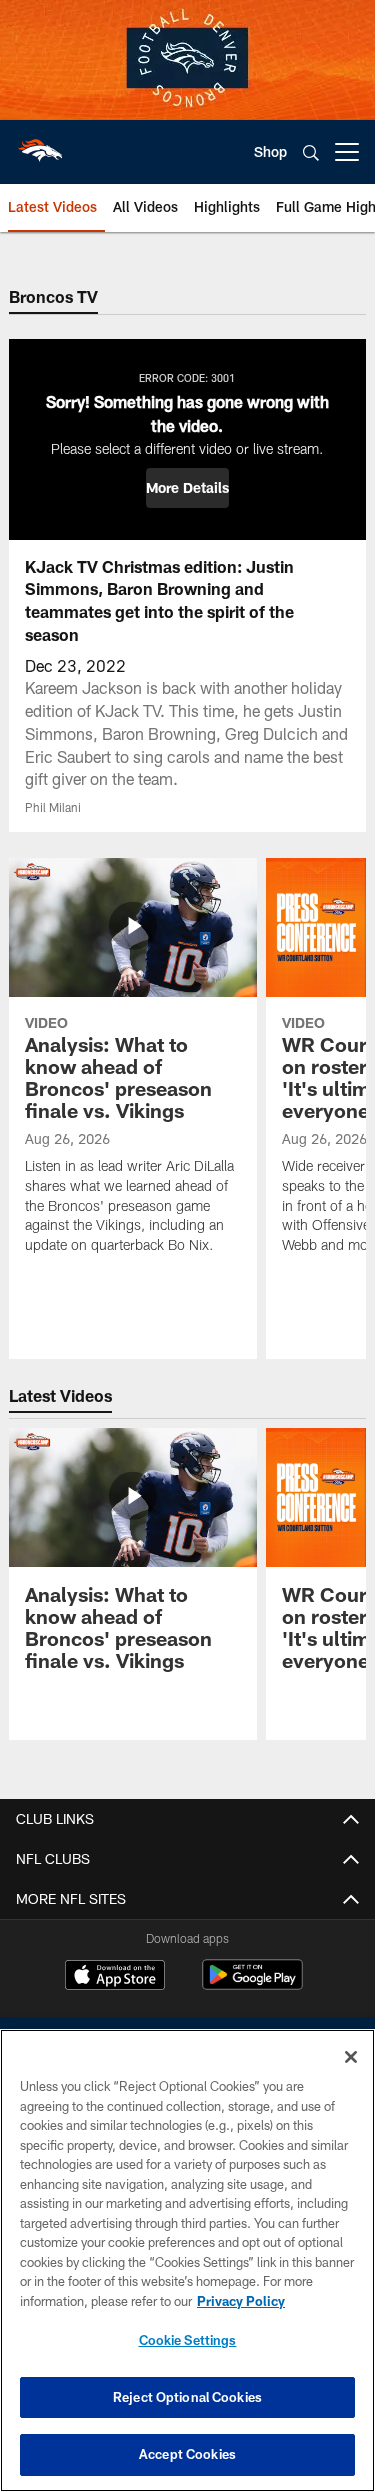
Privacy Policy (241, 2301)
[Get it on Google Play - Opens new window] (252, 1984)
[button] (187, 488)
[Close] (351, 2057)
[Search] (311, 152)
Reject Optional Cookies (187, 2397)
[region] (187, 2260)
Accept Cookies (187, 2454)
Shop (270, 151)
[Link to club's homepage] (40, 144)
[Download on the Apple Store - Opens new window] (115, 1977)
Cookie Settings (188, 2340)
